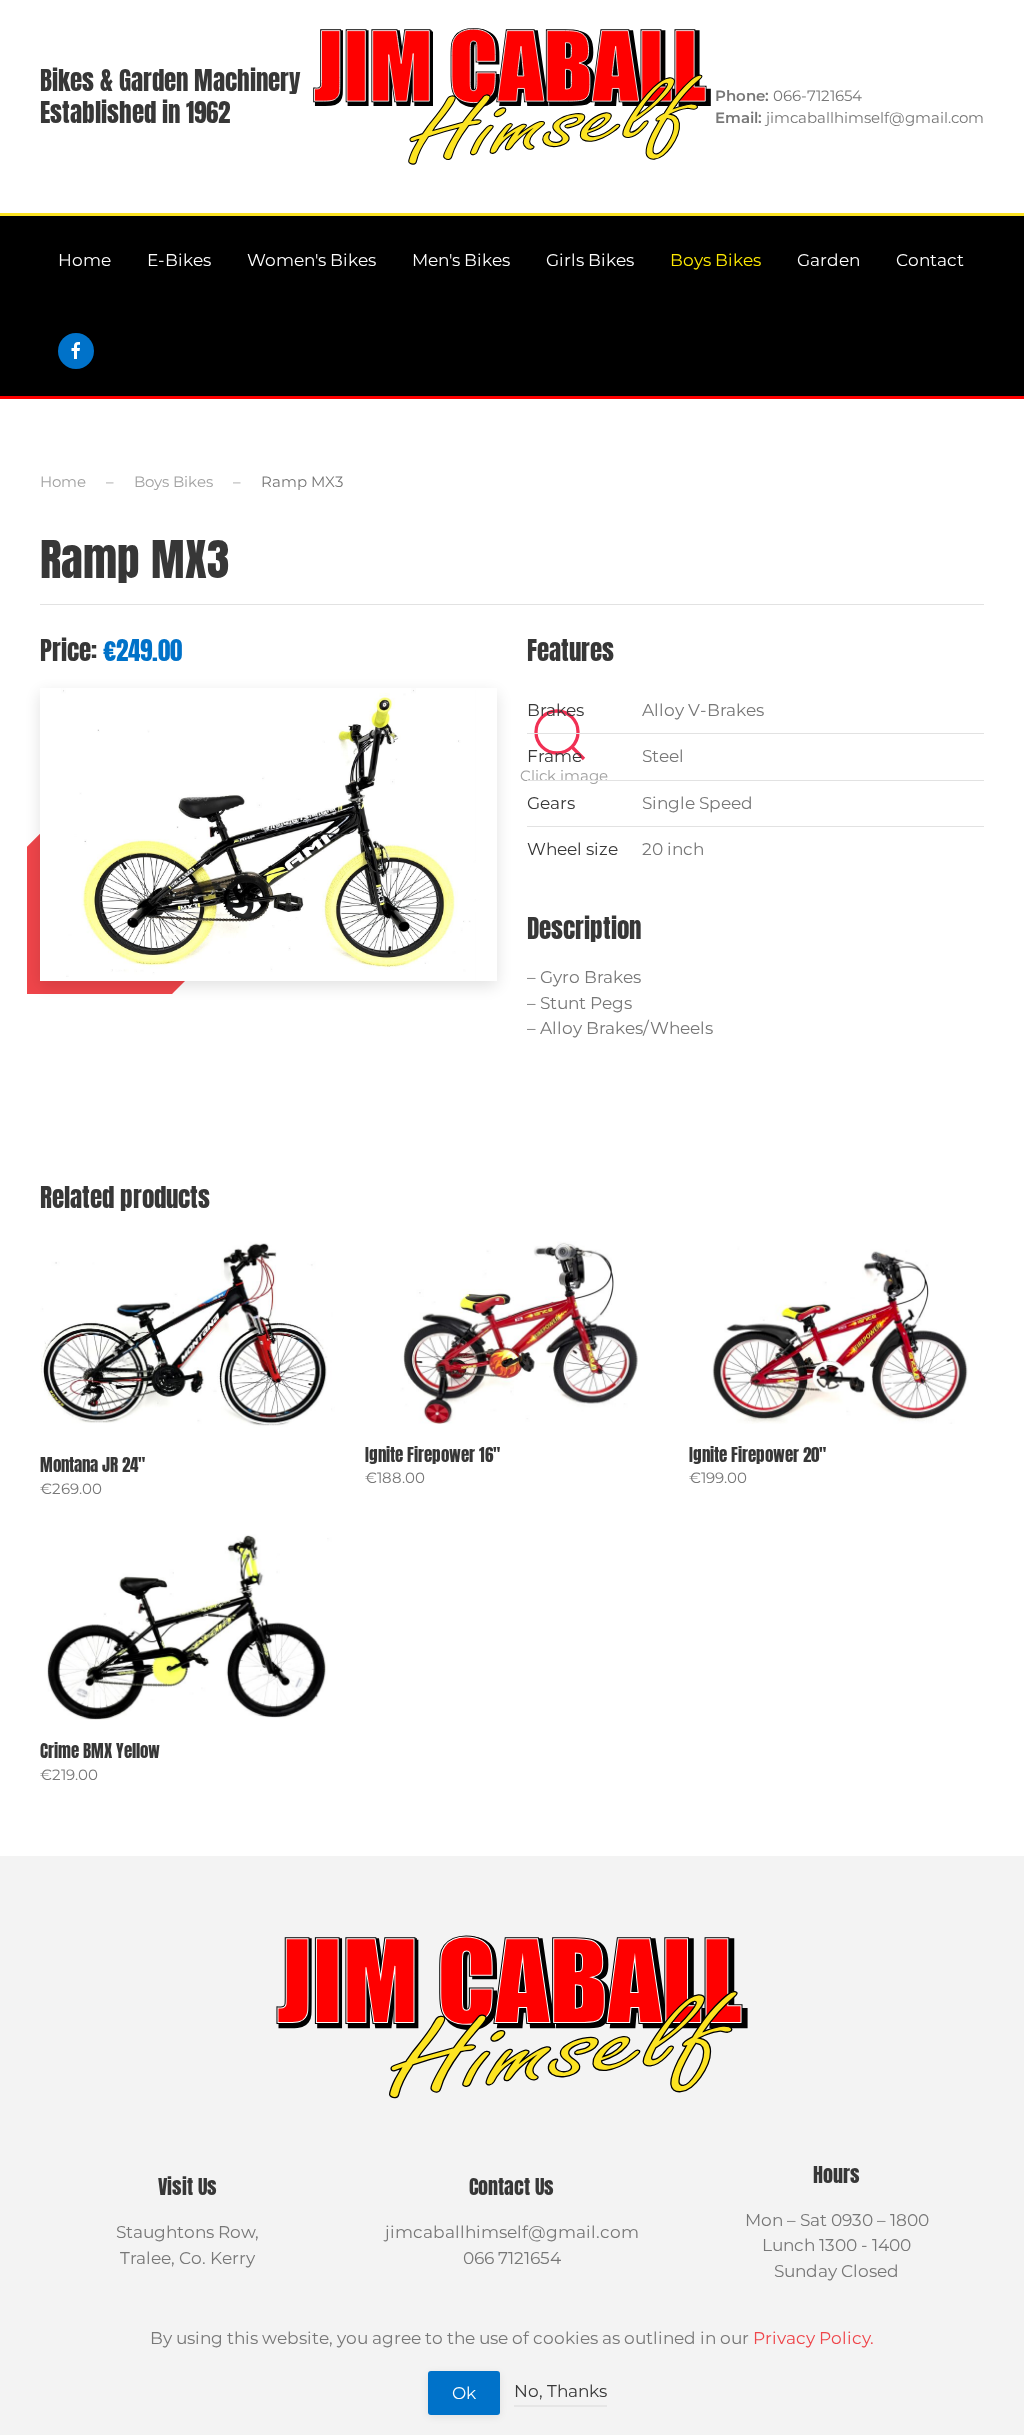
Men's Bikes (461, 260)
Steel (663, 756)
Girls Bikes (590, 260)
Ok (464, 2393)
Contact (930, 260)
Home (84, 260)
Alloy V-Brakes (703, 710)
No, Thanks (560, 2391)
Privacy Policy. (813, 2338)
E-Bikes (179, 260)
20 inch (673, 849)
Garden (828, 260)
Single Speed (697, 803)
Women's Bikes (311, 260)
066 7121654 (512, 2258)
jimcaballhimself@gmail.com (512, 2232)
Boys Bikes (715, 260)
